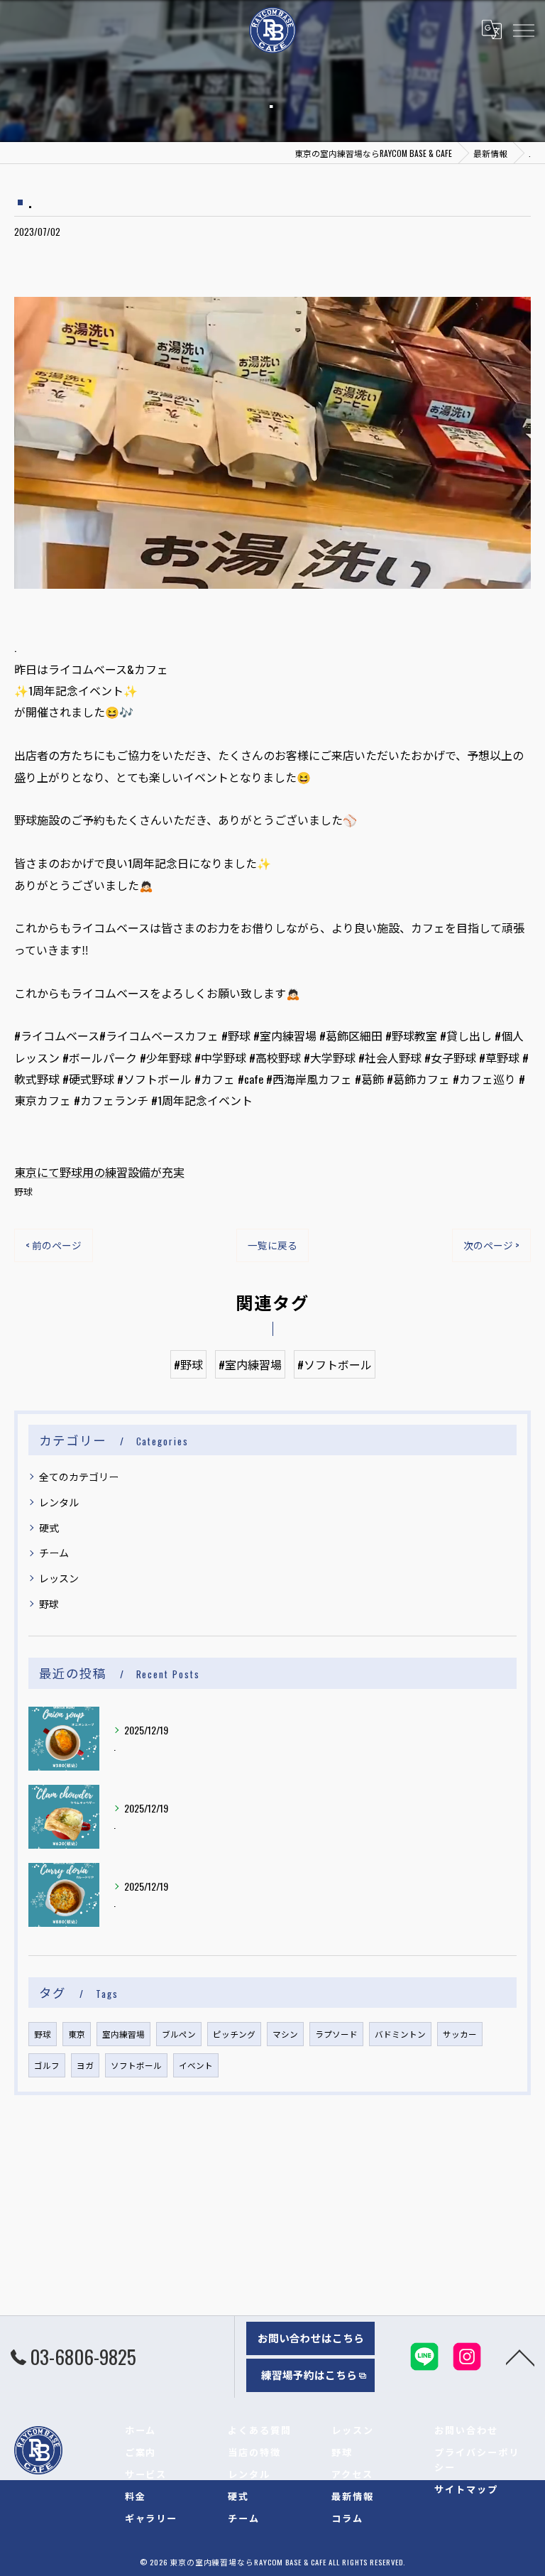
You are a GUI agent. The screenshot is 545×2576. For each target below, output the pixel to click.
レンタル (59, 1502)
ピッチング (234, 2034)
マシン (285, 2034)
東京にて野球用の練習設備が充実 (99, 1172)
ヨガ (85, 2065)
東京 (77, 2034)
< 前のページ (54, 1245)
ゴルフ (47, 2065)
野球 (23, 1191)
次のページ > (491, 1245)
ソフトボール (136, 2065)
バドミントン (400, 2034)
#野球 (188, 1364)
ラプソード (336, 2034)
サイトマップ (466, 2489)
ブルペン (179, 2034)
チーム (54, 1552)
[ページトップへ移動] (520, 2357)
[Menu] (523, 30)
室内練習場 (123, 2034)
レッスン (59, 1578)
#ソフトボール (335, 1364)
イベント (196, 2065)
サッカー (460, 2034)
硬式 (49, 1527)
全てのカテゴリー (79, 1476)
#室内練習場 (250, 1364)
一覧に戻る (272, 1245)
